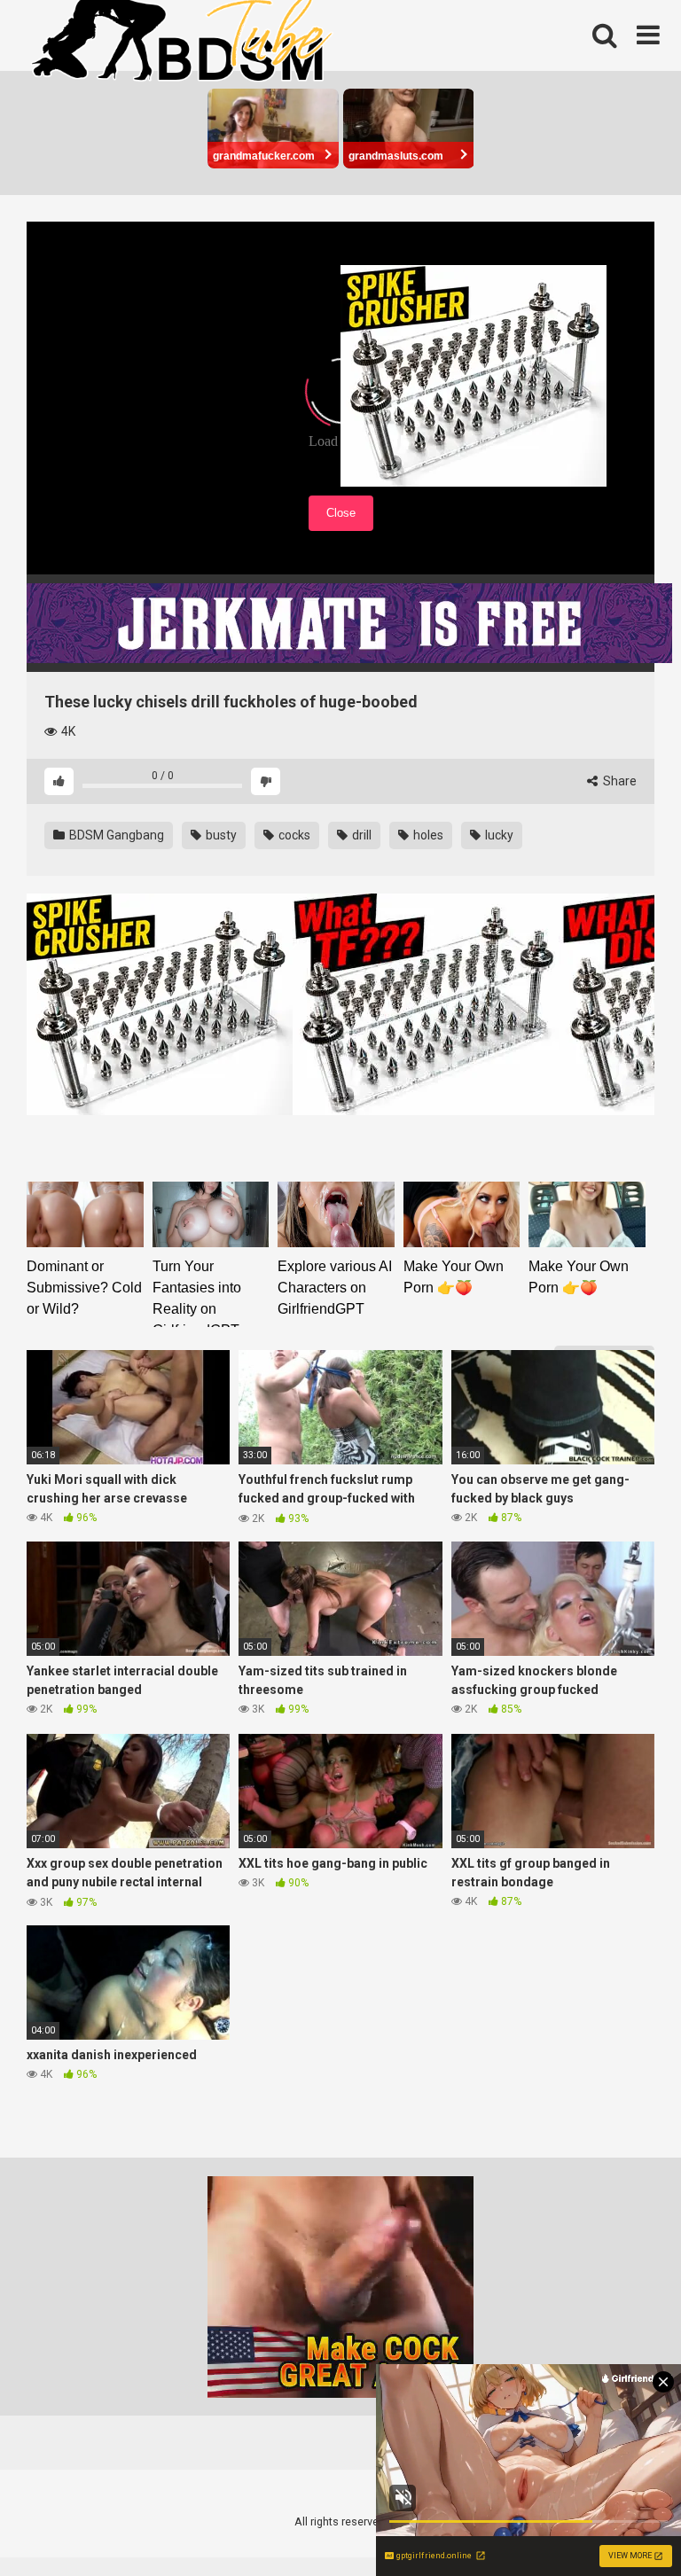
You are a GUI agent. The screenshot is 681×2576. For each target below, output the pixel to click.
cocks (293, 835)
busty (220, 835)
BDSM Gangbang (115, 835)
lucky (498, 835)
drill (360, 835)
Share (618, 781)
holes (427, 835)
